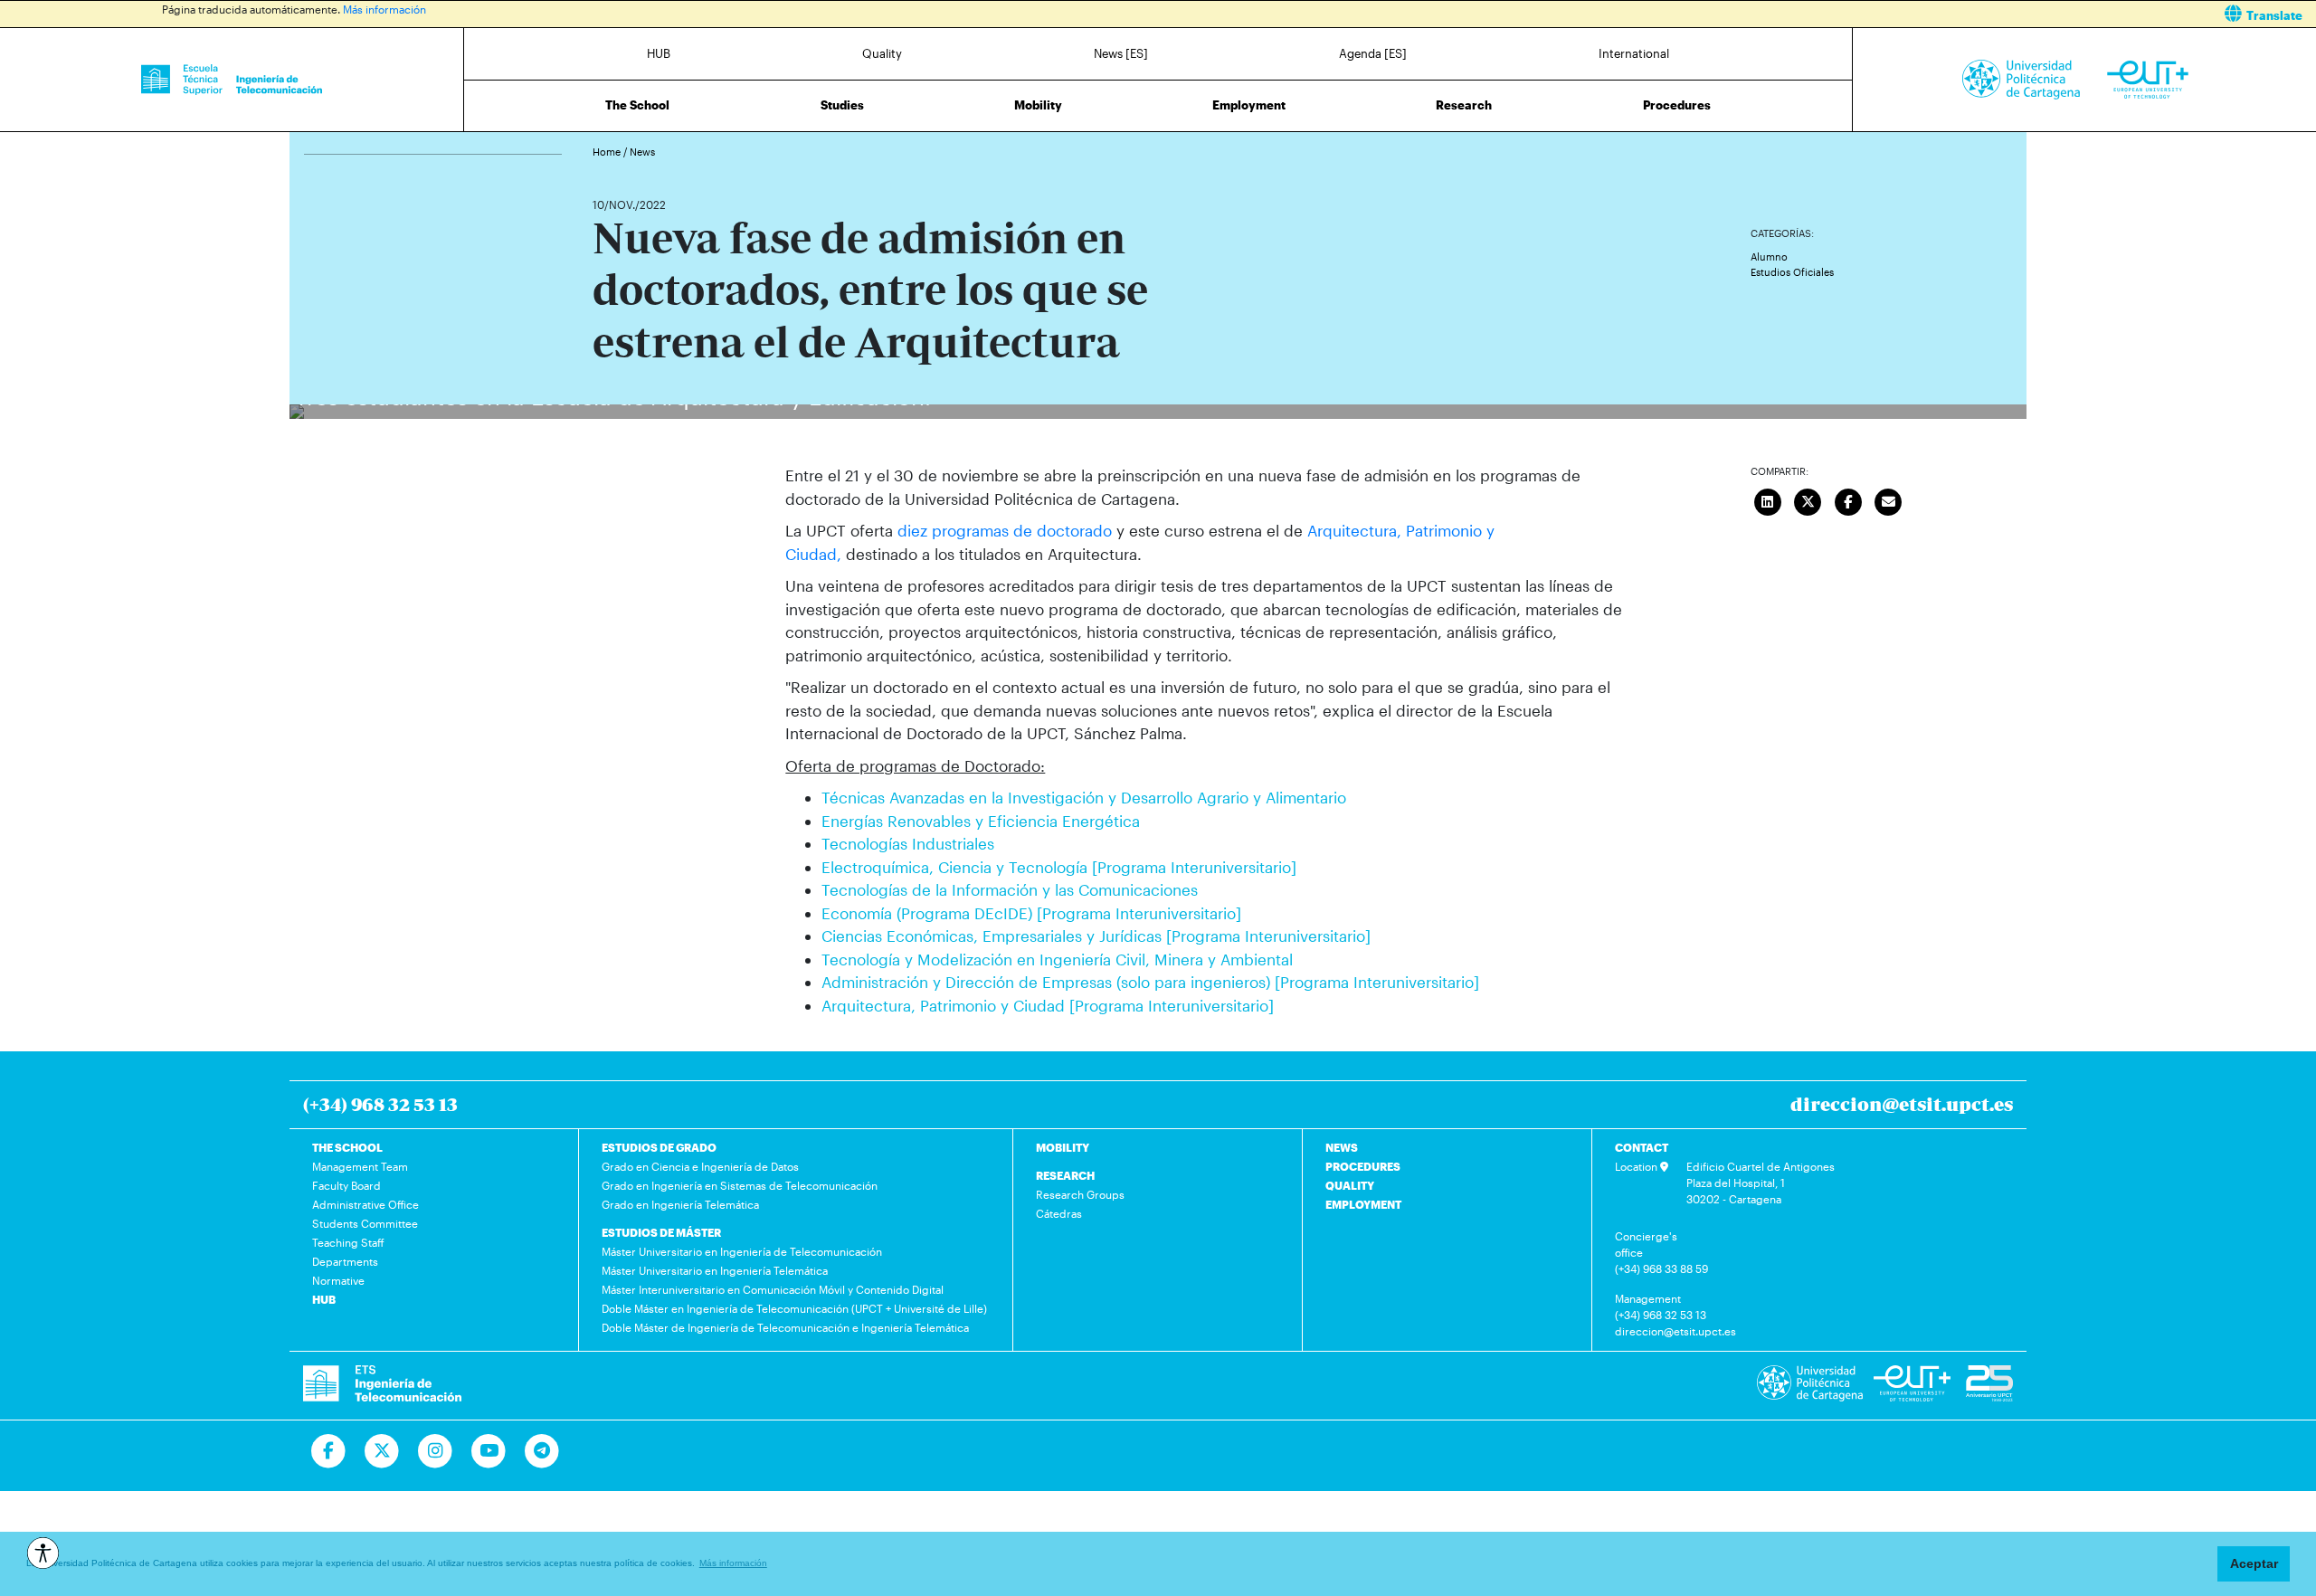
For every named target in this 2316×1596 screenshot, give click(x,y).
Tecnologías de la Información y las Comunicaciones (1010, 889)
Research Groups (1080, 1194)
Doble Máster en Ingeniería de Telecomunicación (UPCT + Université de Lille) (794, 1308)
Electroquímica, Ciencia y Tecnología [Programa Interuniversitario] (1059, 867)
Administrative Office (365, 1204)
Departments (345, 1261)
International (1634, 53)
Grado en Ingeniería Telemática (680, 1204)
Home (608, 152)
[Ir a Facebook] (329, 1451)
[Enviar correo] (1888, 499)
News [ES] (1121, 53)
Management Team (360, 1166)
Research (1464, 105)
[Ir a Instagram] (436, 1451)
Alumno (1769, 256)
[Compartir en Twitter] (1808, 499)
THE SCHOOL (347, 1147)
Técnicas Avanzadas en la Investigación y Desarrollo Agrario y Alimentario (1084, 797)
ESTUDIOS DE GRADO (659, 1147)
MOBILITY (1063, 1147)
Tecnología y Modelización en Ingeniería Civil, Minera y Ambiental (1057, 959)
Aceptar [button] (2254, 1563)
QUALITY (1350, 1185)
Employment (1249, 105)
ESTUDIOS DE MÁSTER (661, 1232)
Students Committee (365, 1223)
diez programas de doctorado (1005, 530)
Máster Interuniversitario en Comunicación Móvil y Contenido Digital (773, 1289)
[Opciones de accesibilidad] (43, 1553)
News (642, 152)
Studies (842, 105)
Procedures (1677, 105)
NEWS (1342, 1147)
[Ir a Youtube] (489, 1451)
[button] (1744, 14)
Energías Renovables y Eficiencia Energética (981, 821)
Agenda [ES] (1373, 53)
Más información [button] (733, 1563)
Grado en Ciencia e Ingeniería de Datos (700, 1166)
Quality (882, 53)
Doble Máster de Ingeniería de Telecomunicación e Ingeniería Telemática (785, 1327)
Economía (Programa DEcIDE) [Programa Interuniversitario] (1031, 913)
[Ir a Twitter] (382, 1451)
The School (637, 105)
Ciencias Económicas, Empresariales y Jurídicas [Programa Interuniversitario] (1096, 936)
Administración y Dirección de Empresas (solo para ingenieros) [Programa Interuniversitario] (1150, 982)
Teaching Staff (348, 1242)
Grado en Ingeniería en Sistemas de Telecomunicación (740, 1185)
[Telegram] (542, 1451)
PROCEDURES (1363, 1166)
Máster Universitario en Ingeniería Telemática (715, 1270)
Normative (338, 1280)
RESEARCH (1065, 1175)
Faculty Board (346, 1185)
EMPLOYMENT (1363, 1204)
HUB (659, 53)
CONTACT (1642, 1147)
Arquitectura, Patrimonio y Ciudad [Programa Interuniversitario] (1048, 1005)
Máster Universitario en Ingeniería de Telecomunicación (742, 1251)
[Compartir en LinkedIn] (1768, 499)
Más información (384, 9)
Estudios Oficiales (1792, 272)
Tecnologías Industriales (908, 843)
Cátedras (1059, 1213)
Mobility (1038, 105)
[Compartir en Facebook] (1848, 499)
